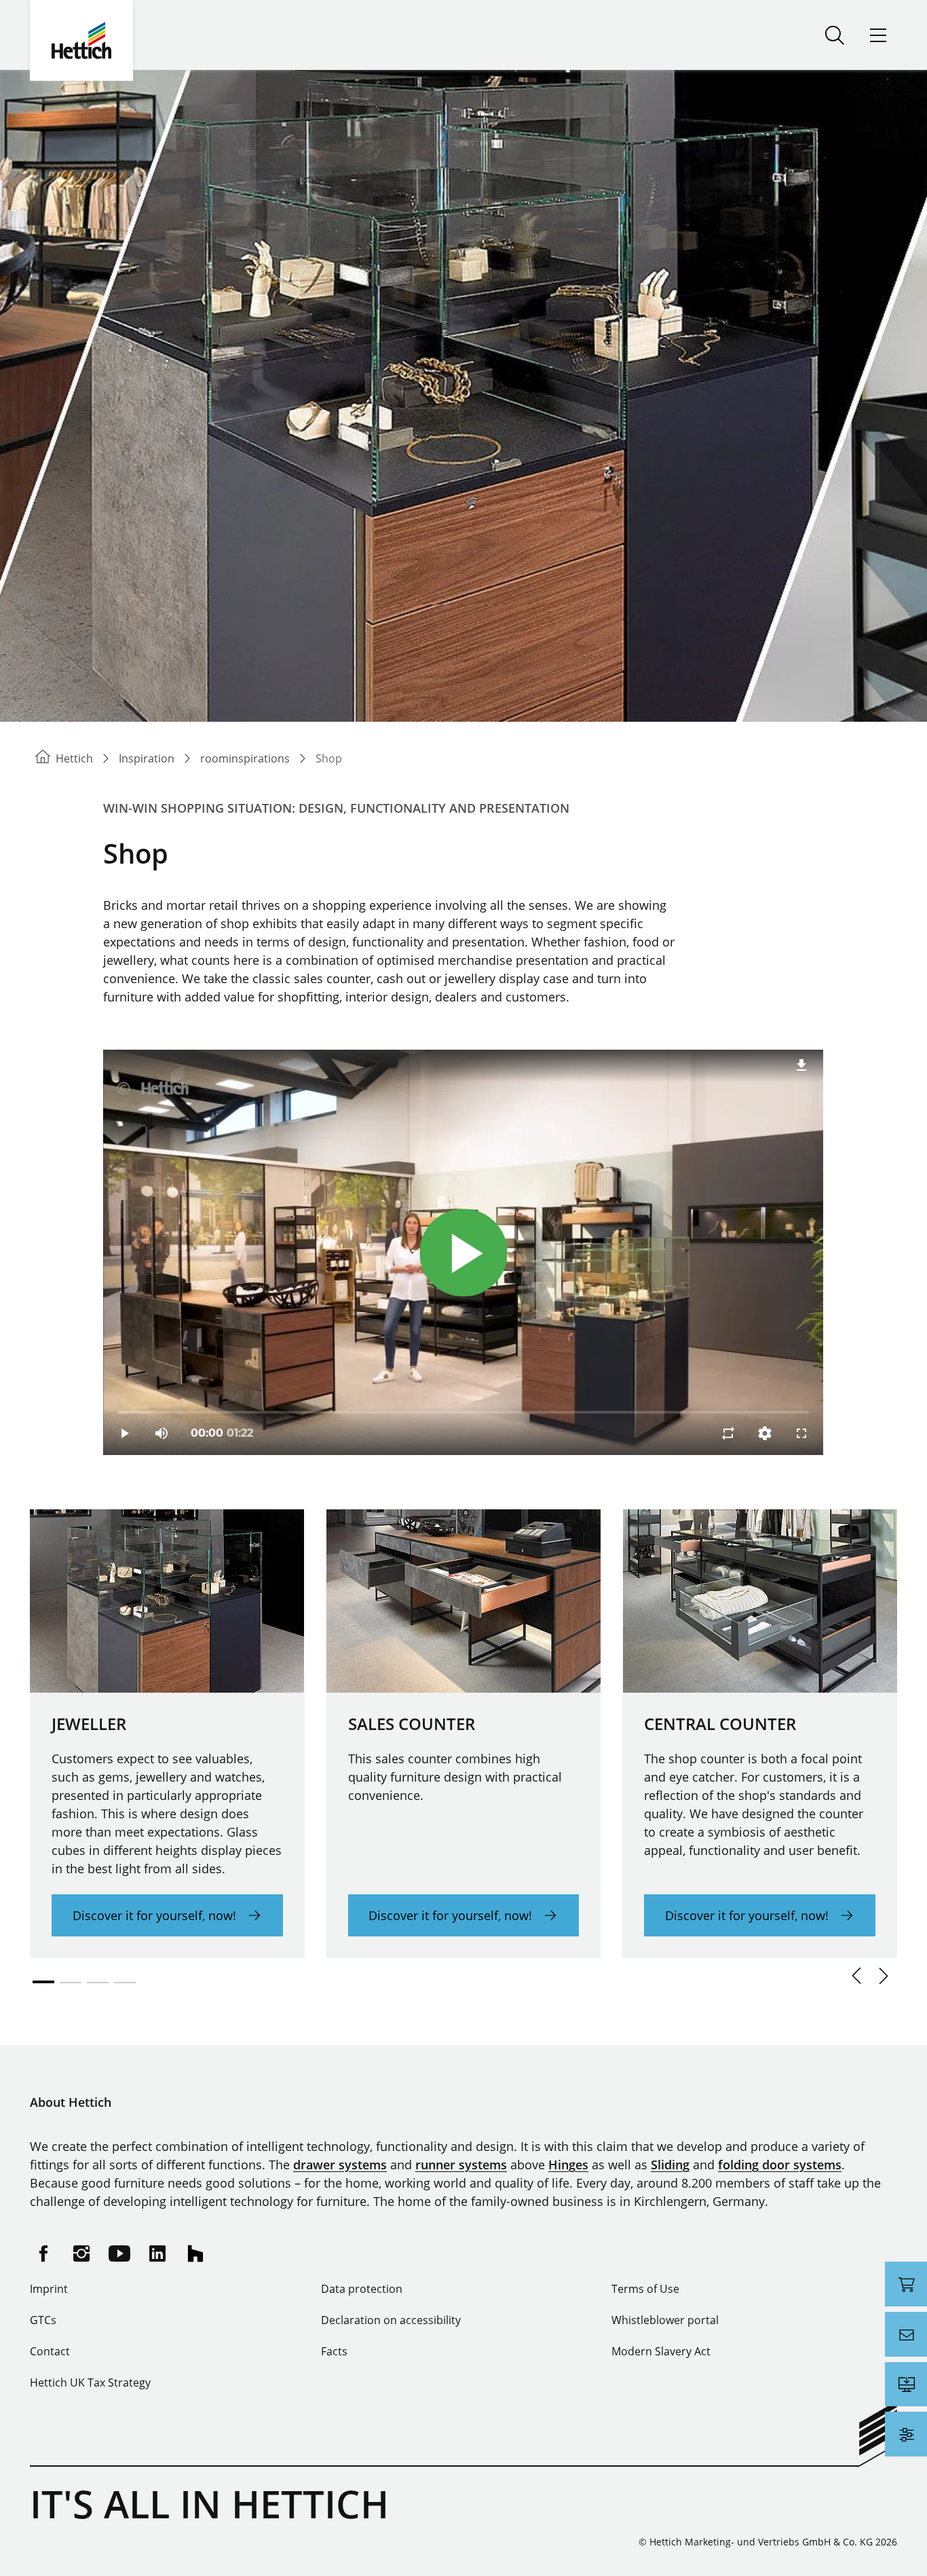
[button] (856, 1976)
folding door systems (780, 2165)
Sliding (670, 2165)
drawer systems (340, 2165)
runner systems (461, 2165)
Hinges (568, 2165)
